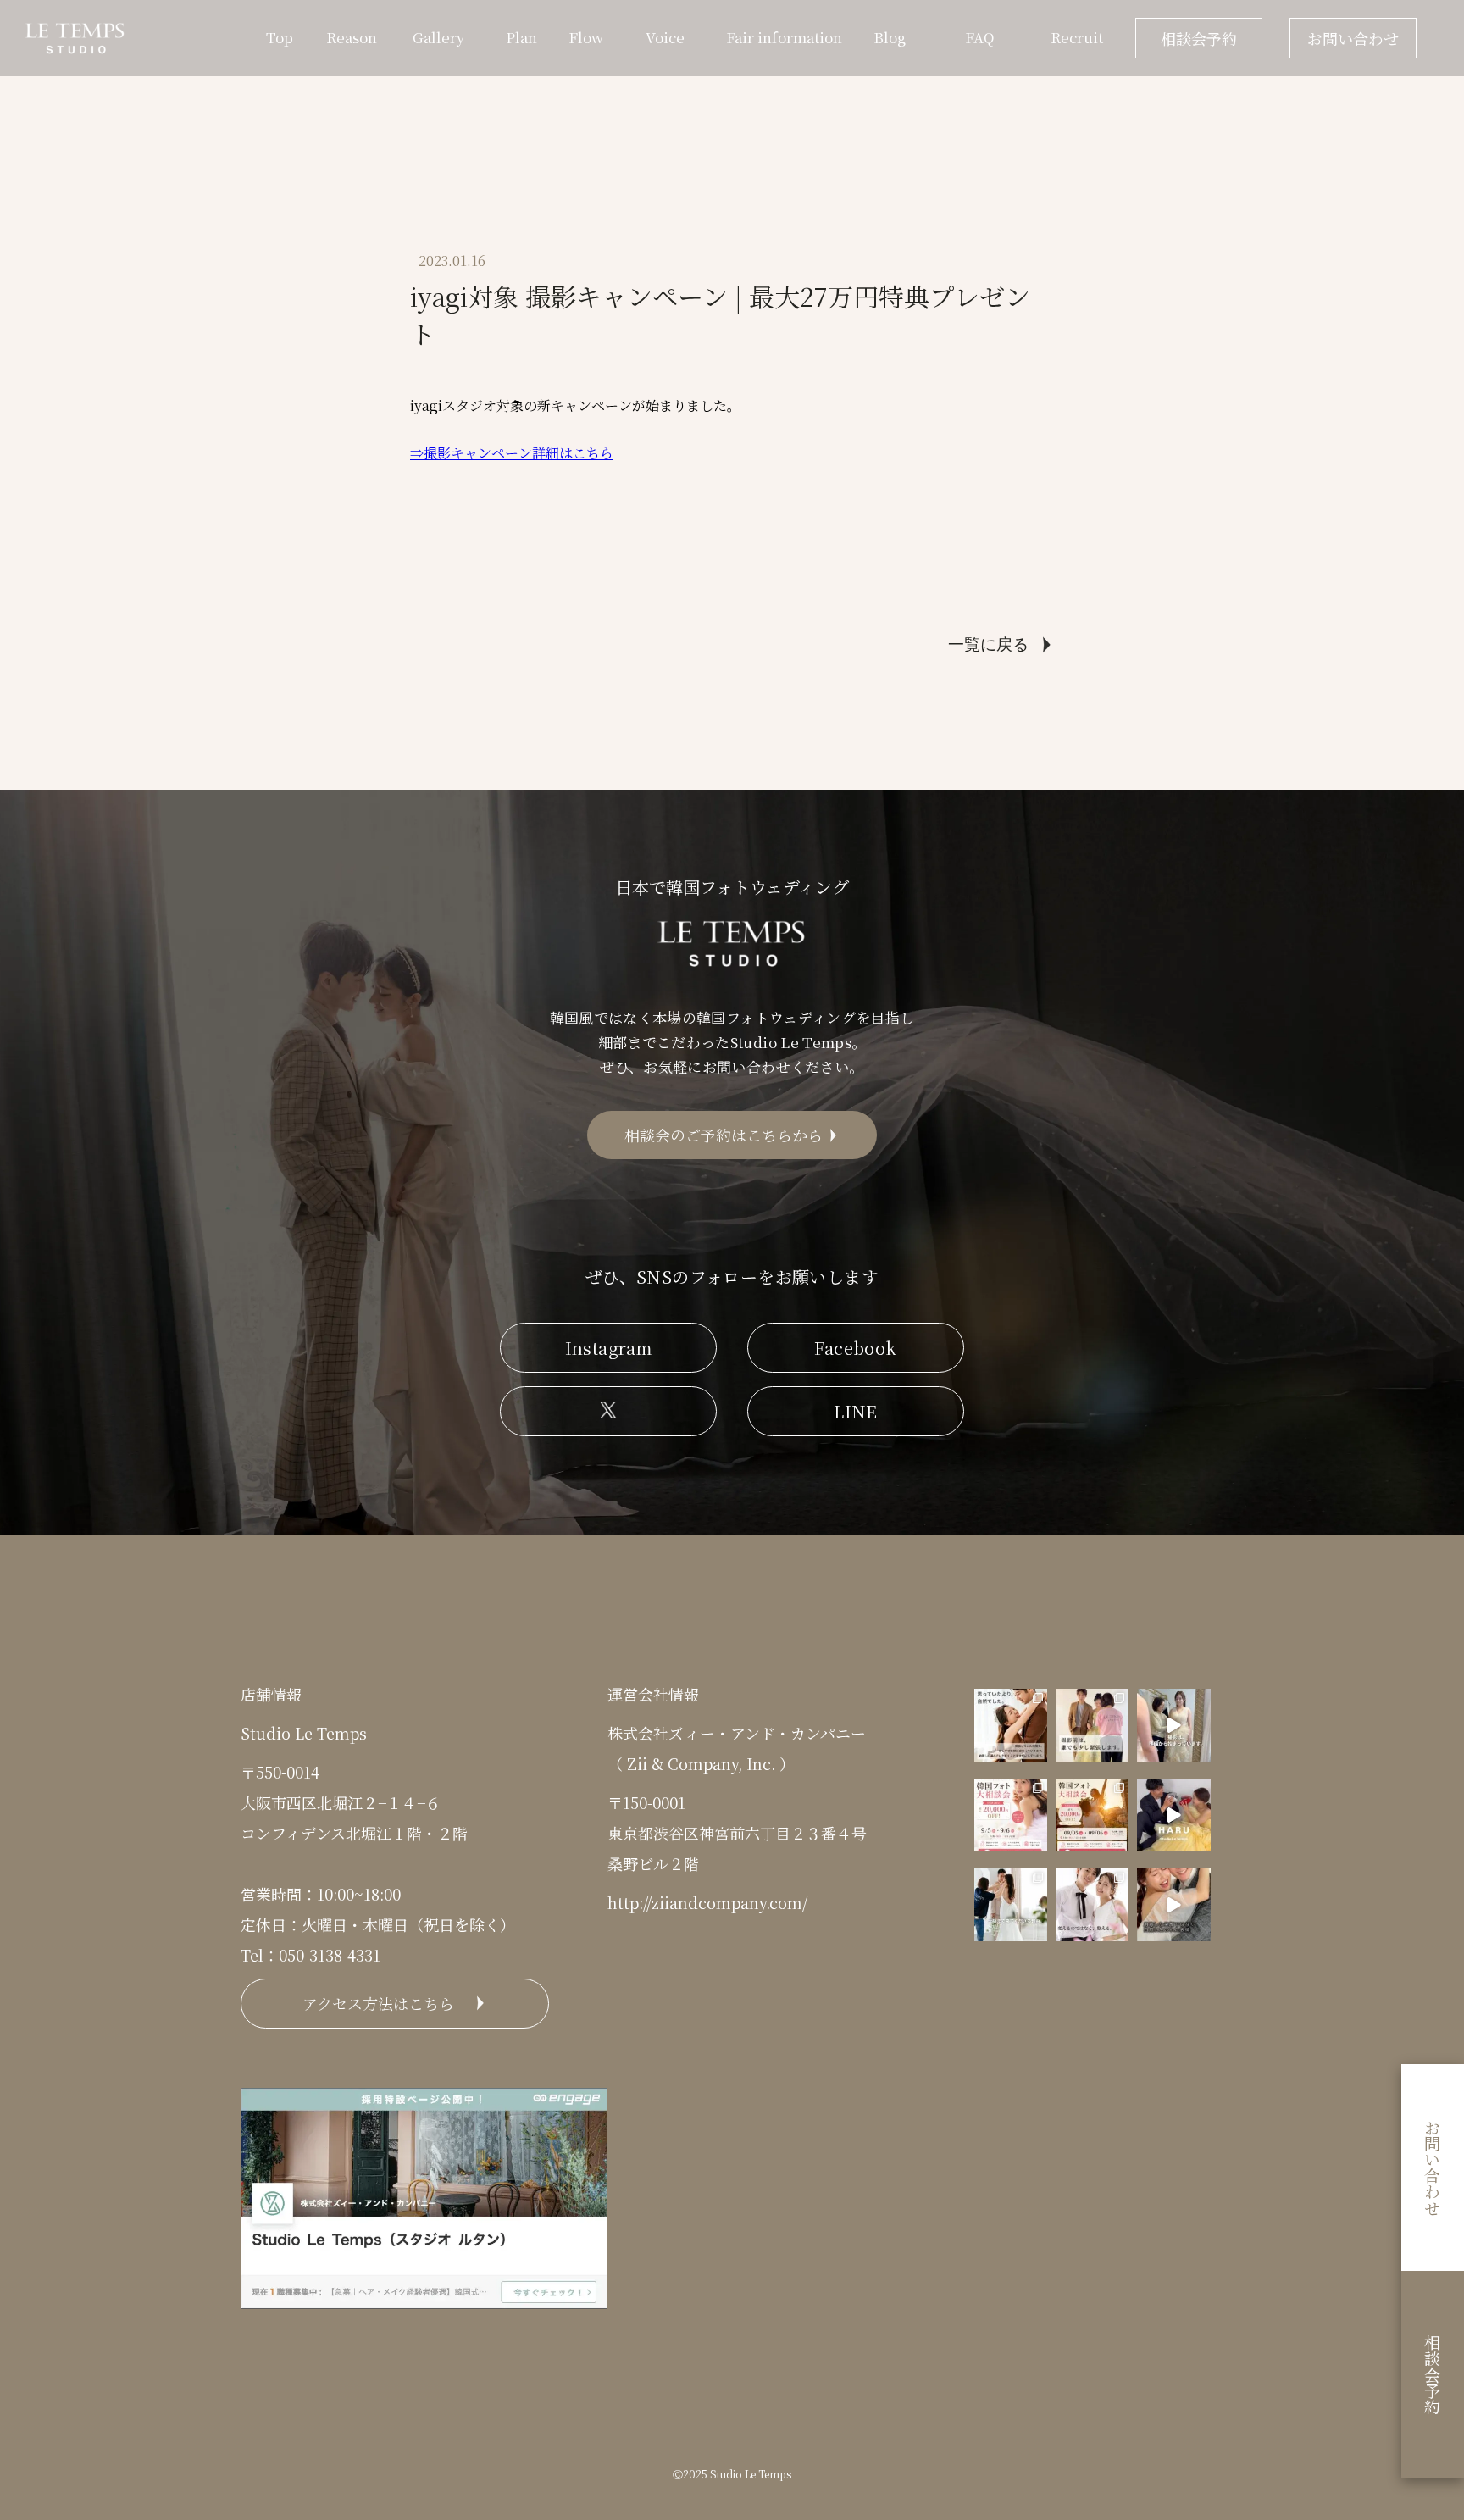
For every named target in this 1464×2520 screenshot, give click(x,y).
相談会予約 (1199, 38)
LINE (856, 1411)
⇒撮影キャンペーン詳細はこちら (512, 453)
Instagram (609, 1348)
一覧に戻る (988, 644)
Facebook (855, 1348)
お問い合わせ (1353, 38)
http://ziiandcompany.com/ (707, 1902)
